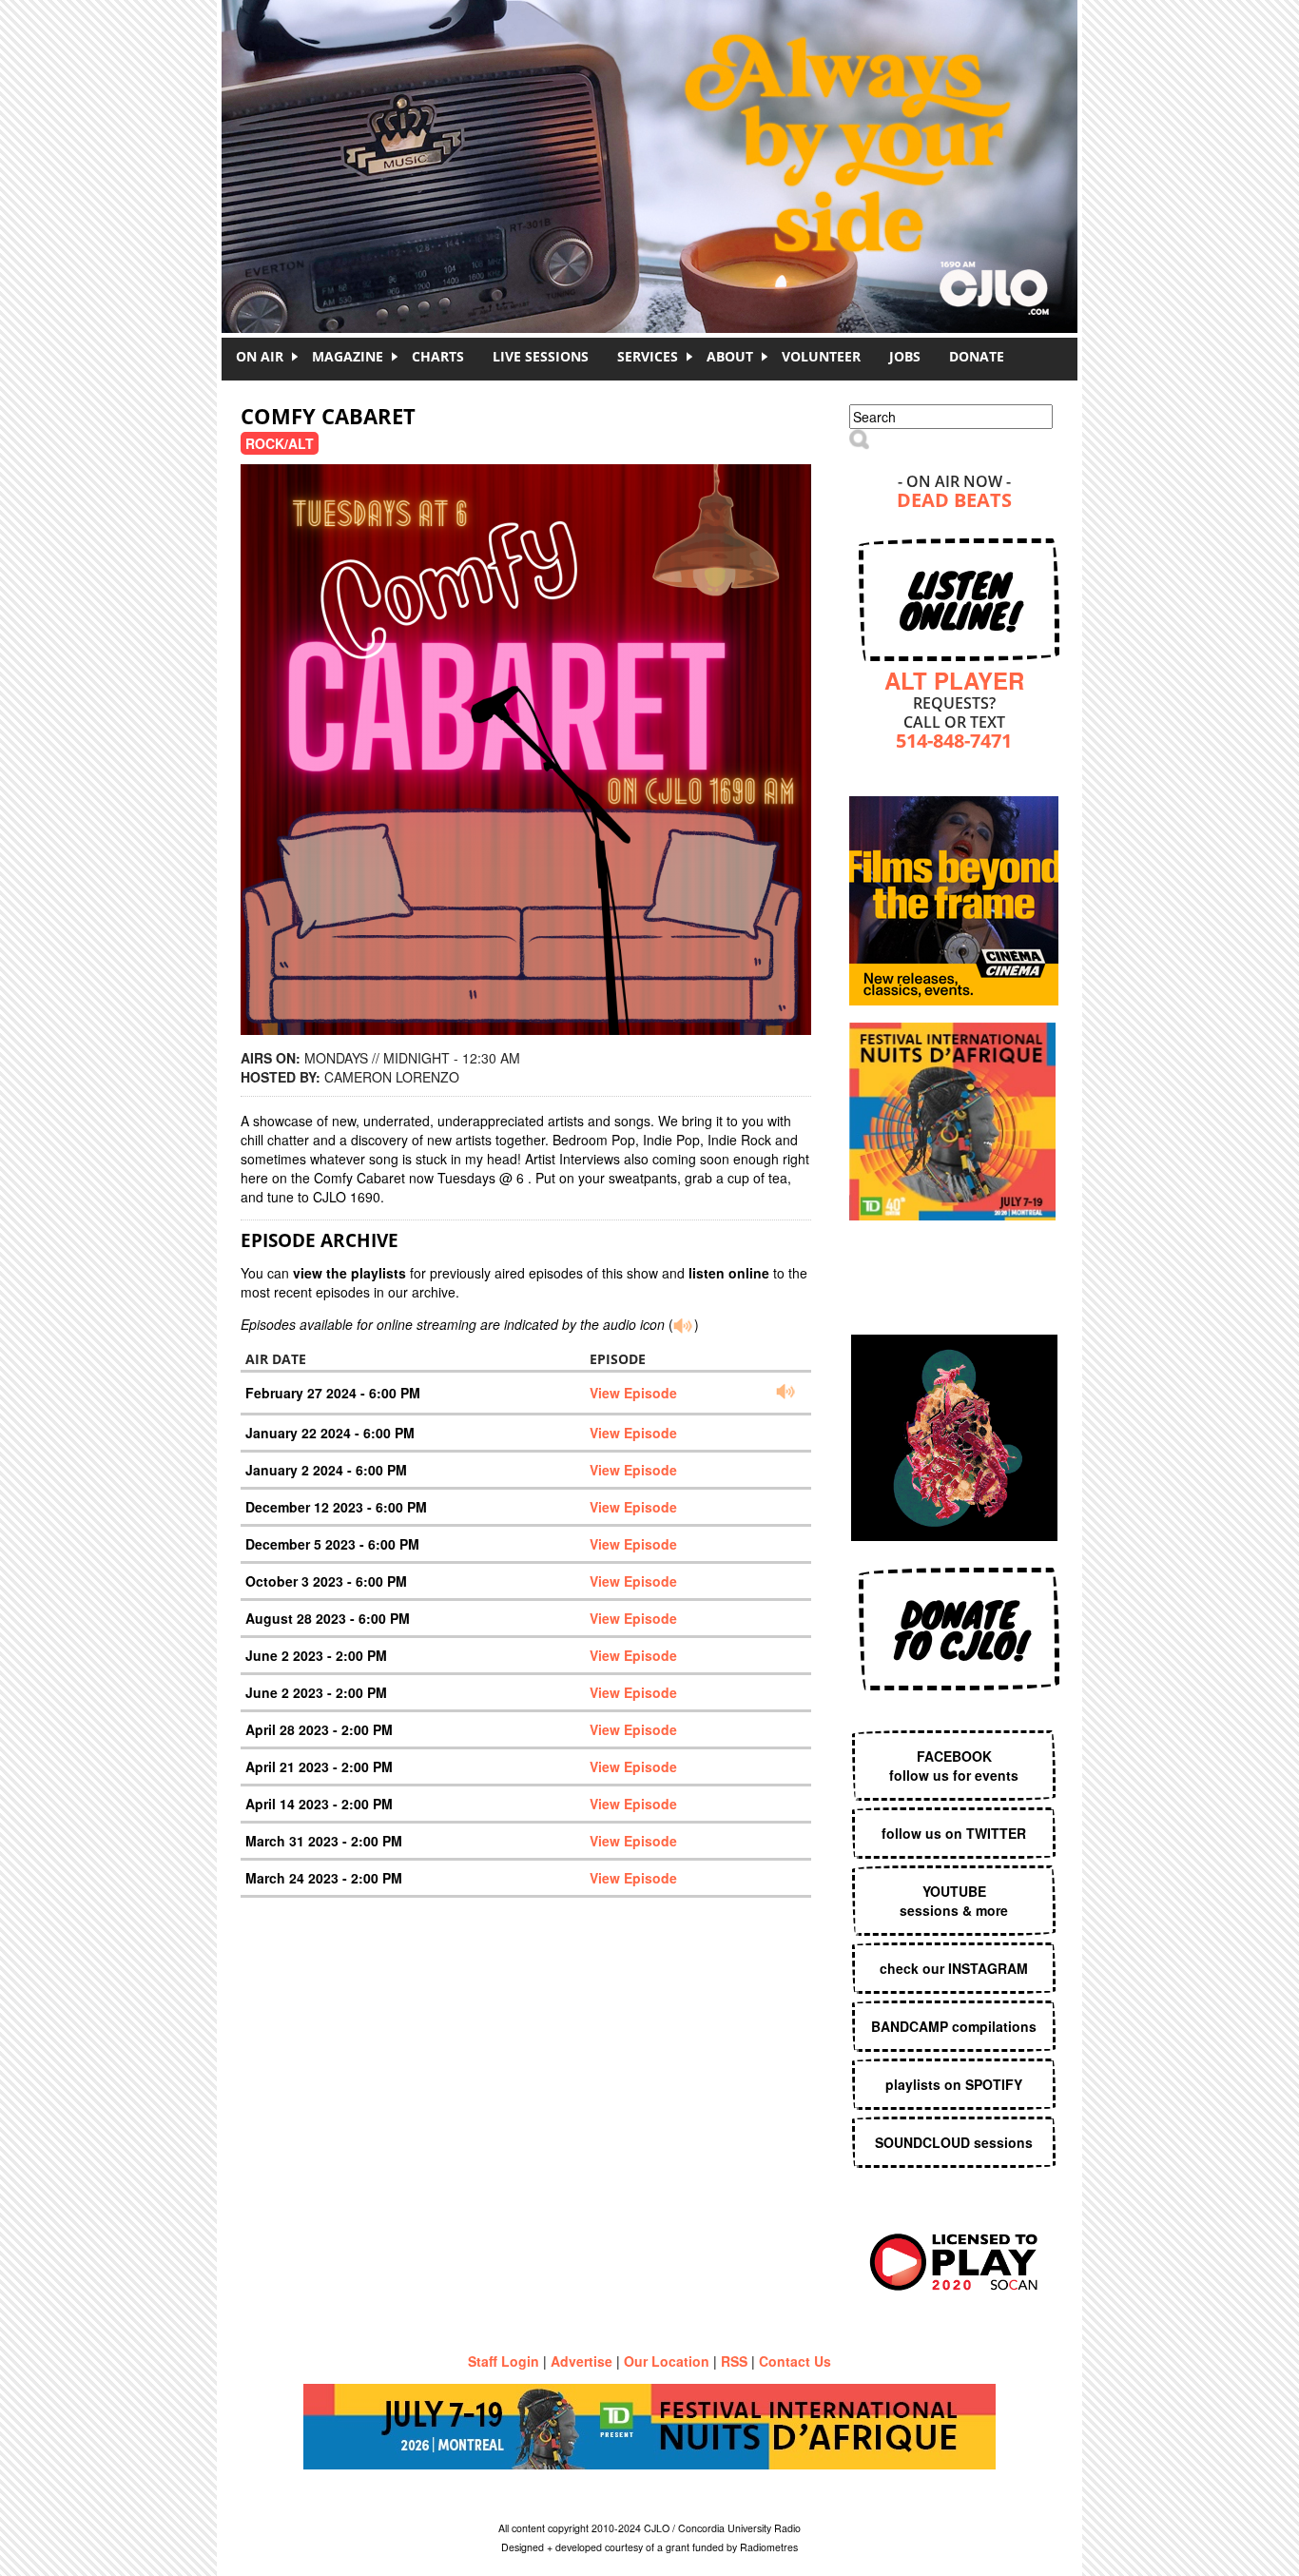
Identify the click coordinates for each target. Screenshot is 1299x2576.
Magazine (348, 356)
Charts (438, 356)
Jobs (905, 356)
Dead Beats (954, 502)
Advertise (582, 2361)
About (730, 356)
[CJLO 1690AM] (654, 133)
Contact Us (795, 2361)
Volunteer (821, 356)
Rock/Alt (280, 443)
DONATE (977, 356)
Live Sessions (541, 356)
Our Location (667, 2361)
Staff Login (504, 2361)
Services (648, 356)
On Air (260, 356)
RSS (734, 2361)
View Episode (633, 1393)
